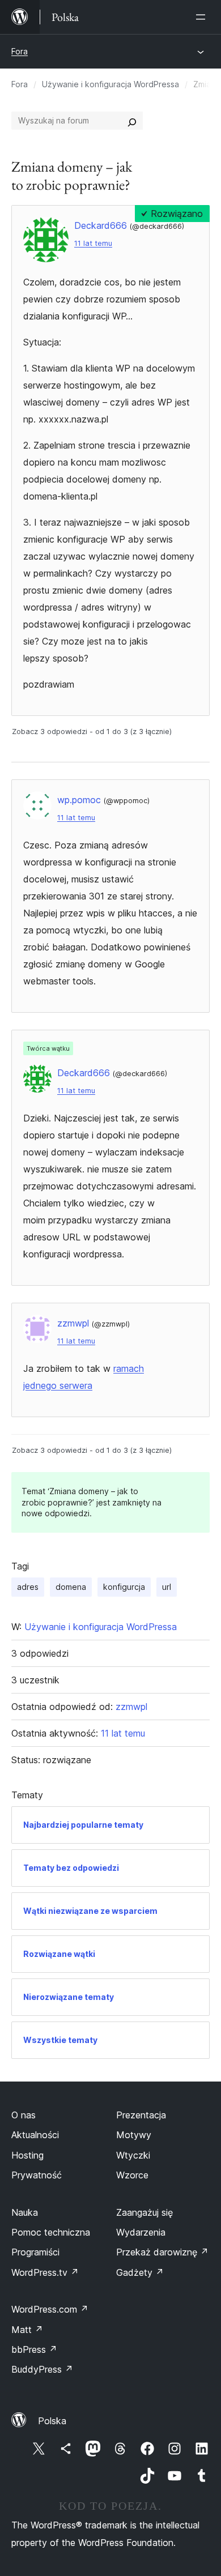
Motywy (134, 2135)
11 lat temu (93, 243)
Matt (27, 2330)
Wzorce (132, 2175)
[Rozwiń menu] (203, 17)
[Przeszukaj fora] (132, 121)
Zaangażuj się (144, 2212)
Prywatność (37, 2175)
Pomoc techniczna (51, 2232)
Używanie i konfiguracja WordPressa (110, 84)
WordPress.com (50, 2309)
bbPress (34, 2349)
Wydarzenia (141, 2232)
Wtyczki (133, 2155)
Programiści (35, 2252)
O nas (24, 2115)
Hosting (27, 2155)
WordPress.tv (45, 2272)
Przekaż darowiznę (162, 2252)
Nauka (25, 2212)
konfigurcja (124, 1587)
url (167, 1587)
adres (28, 1587)
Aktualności (35, 2135)
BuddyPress (42, 2369)
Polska (52, 2421)
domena (71, 1587)
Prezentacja (141, 2115)
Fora (20, 51)
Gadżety (140, 2272)
